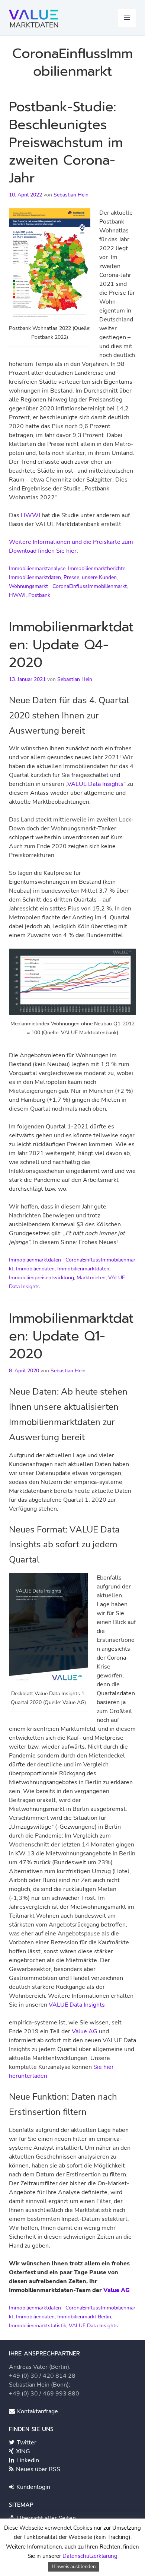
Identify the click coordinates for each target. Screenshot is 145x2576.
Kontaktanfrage (37, 2411)
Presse (71, 577)
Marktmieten (91, 1278)
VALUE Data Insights (95, 784)
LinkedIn (27, 2460)
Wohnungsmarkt (28, 586)
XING (22, 2451)
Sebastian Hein (71, 195)
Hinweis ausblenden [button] (74, 2567)
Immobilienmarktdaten (35, 577)
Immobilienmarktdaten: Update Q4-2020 (71, 645)
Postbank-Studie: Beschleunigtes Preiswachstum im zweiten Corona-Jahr (66, 142)
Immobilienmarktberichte (97, 568)
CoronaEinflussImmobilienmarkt (90, 586)
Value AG (85, 2031)
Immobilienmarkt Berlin (84, 2317)
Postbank (39, 595)
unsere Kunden (99, 577)
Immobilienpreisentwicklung (41, 1278)
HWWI (30, 515)
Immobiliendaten (35, 1269)
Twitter (26, 2443)
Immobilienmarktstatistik (38, 2326)
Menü (127, 18)
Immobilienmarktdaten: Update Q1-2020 (71, 1336)
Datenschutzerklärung (90, 2556)
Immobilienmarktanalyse (37, 568)
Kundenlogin (33, 2487)
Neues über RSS (37, 2469)
